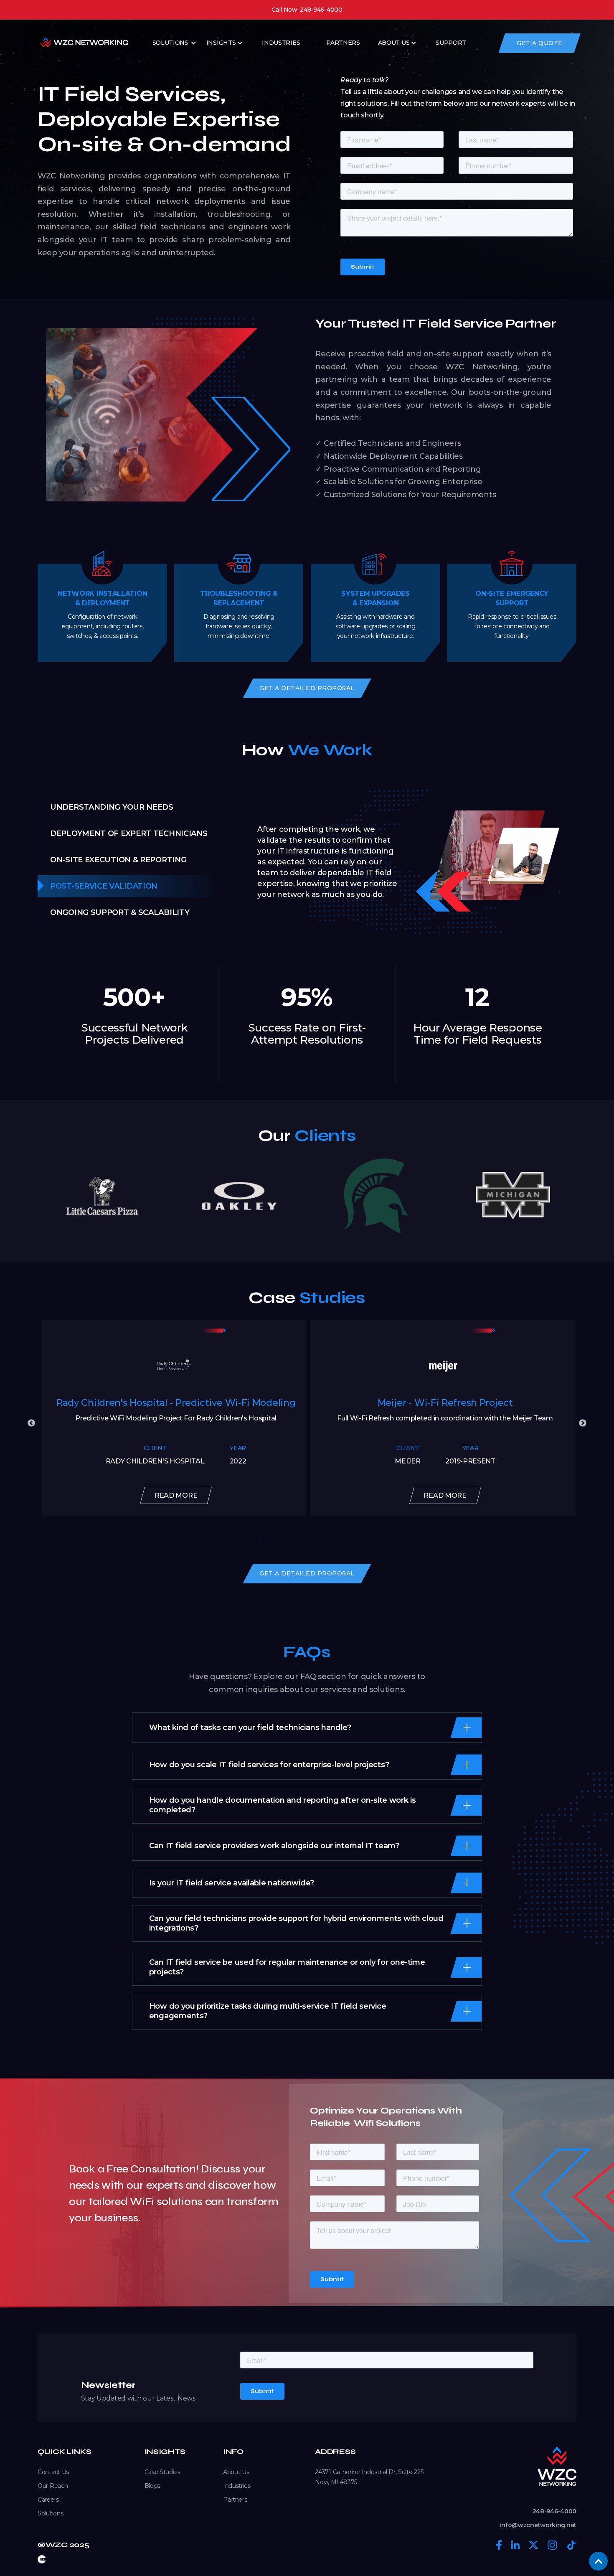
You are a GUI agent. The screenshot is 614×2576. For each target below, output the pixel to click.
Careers (48, 2500)
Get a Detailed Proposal (307, 688)
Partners (235, 2500)
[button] (175, 43)
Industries (237, 2486)
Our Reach (53, 2486)
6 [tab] (326, 1541)
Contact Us (53, 2472)
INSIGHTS (221, 43)
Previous (31, 1423)
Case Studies (162, 2472)
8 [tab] (351, 1541)
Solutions (170, 43)
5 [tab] (313, 1541)
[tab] (139, 807)
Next (583, 1423)
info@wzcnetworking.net (538, 2525)
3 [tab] (288, 1541)
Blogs (153, 2486)
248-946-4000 (554, 2511)
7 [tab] (338, 1541)
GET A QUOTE (540, 43)
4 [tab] (301, 1541)
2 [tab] (276, 1541)
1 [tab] (263, 1541)
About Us (394, 43)
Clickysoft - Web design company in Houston (42, 2559)
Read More (176, 1495)
